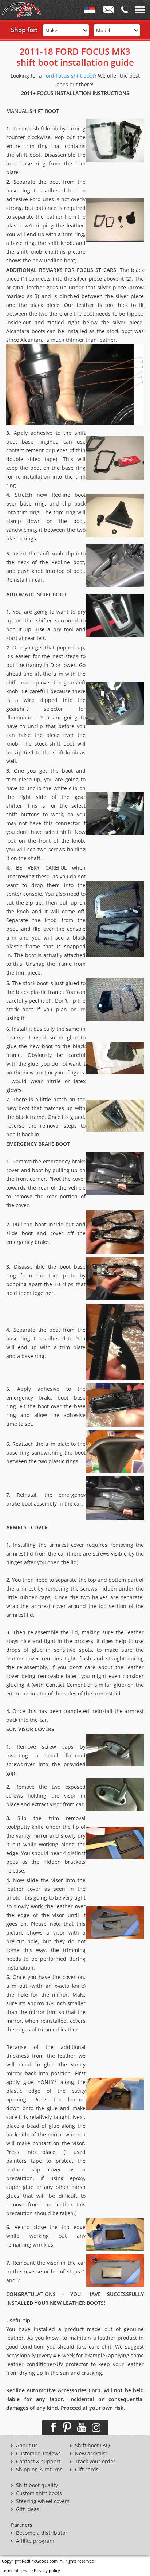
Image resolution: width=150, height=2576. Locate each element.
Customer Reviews (38, 2454)
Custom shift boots (39, 2493)
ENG (90, 11)
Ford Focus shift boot (69, 76)
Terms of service (17, 2570)
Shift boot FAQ (92, 2446)
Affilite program (35, 2541)
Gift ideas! (28, 2509)
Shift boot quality (37, 2485)
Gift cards (87, 2470)
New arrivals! (91, 2454)
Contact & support (38, 2462)
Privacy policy (47, 2570)
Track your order (95, 2462)
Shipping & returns (39, 2470)
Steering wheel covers (43, 2501)
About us (27, 2446)
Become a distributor (42, 2533)
